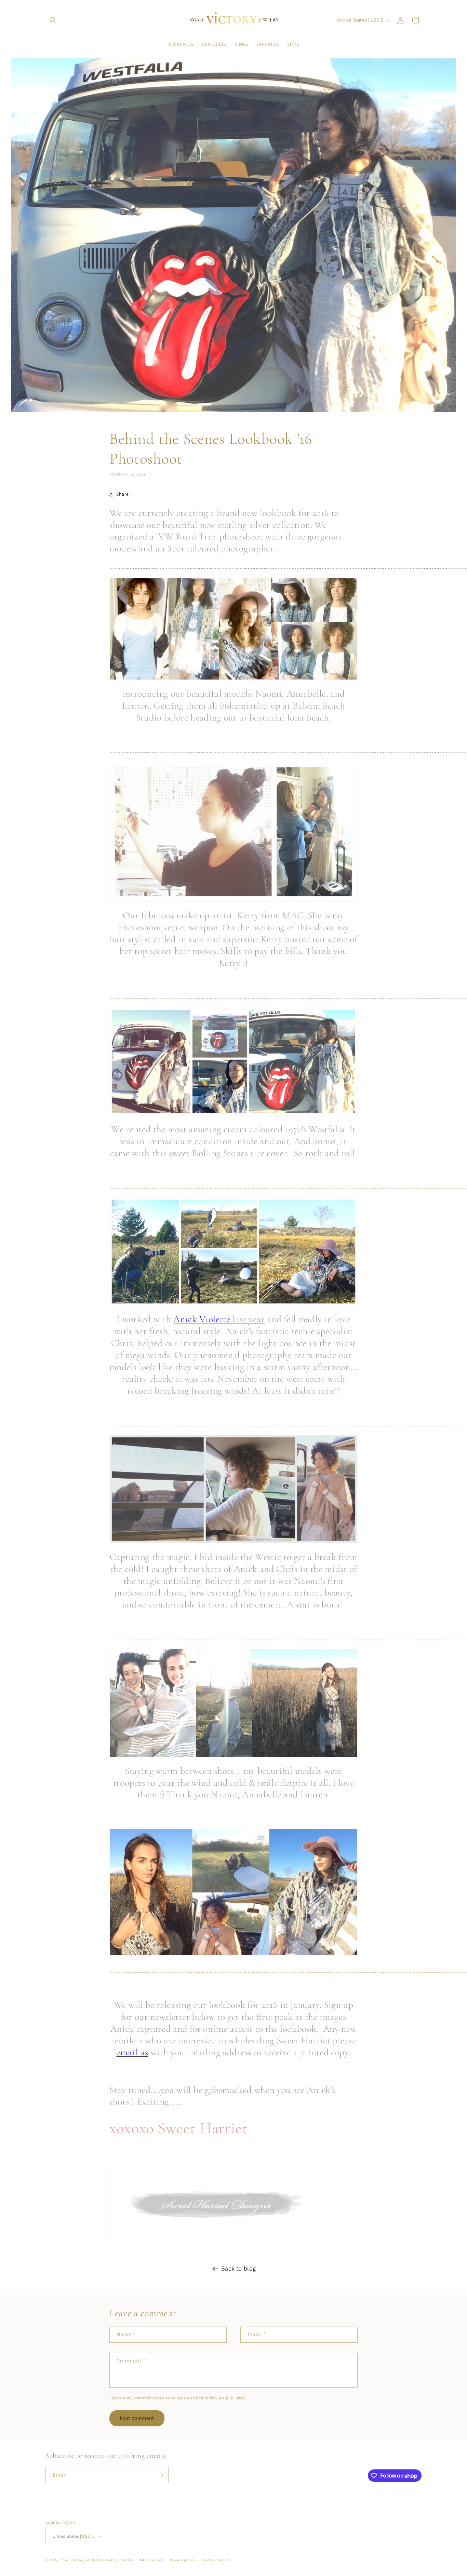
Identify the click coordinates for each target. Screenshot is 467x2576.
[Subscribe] (161, 2475)
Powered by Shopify (115, 2560)
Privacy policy (183, 2560)
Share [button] (123, 494)
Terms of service (216, 2560)
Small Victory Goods (78, 2560)
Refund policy (151, 2560)
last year (219, 1319)
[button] (53, 20)
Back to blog (239, 2268)
